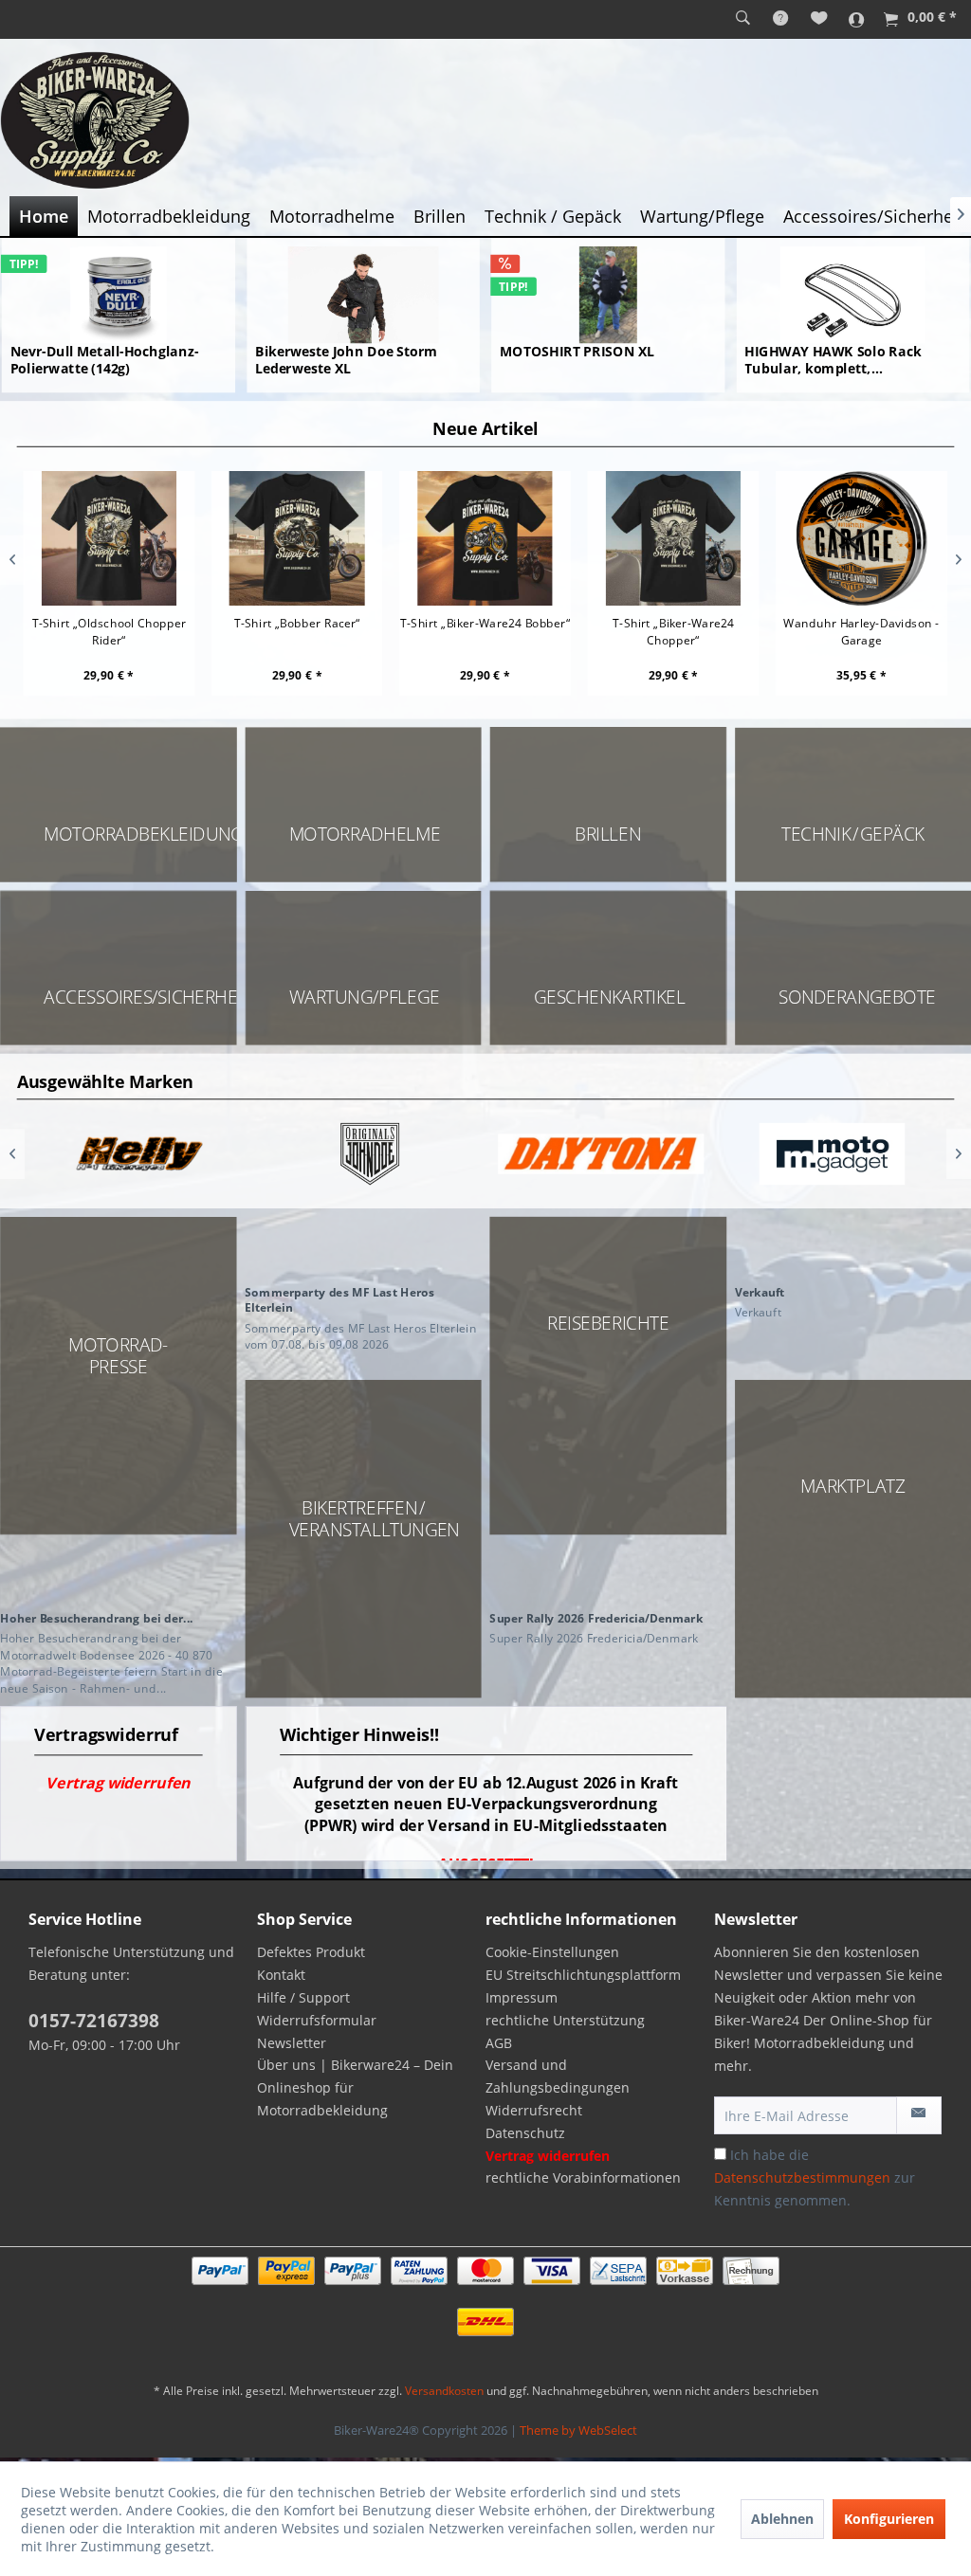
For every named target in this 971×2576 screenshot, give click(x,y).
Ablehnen (782, 2519)
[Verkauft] (853, 1248)
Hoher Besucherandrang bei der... (97, 1617)
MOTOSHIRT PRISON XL (577, 352)
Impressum (522, 1997)
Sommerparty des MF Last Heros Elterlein (339, 1299)
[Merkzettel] (819, 19)
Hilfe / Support (303, 1997)
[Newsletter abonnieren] (919, 2115)
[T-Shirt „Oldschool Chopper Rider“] (110, 537)
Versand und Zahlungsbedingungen (558, 2076)
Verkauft (760, 1291)
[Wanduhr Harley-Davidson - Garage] (861, 537)
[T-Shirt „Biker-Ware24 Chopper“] (674, 537)
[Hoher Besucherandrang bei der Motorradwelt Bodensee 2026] (118, 1574)
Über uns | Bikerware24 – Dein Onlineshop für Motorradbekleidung (355, 2087)
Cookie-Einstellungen (552, 1952)
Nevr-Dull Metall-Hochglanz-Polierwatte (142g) (105, 360)
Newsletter (292, 2043)
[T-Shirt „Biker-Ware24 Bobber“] (485, 537)
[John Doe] (139, 1154)
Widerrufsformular (317, 2020)
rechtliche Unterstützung (565, 2020)
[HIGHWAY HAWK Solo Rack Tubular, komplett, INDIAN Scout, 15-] (852, 295)
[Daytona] (370, 1154)
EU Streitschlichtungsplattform (583, 1975)
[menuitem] (743, 19)
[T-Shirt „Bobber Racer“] (297, 537)
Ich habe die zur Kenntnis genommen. (815, 2177)
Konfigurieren (889, 2519)
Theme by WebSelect (578, 2430)
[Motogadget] (601, 1154)
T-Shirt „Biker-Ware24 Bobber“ (485, 622)
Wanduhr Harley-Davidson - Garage (862, 630)
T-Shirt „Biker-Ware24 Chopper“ (673, 630)
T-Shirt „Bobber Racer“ (297, 622)
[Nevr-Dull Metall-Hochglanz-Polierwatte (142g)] (119, 295)
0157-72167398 (94, 2021)
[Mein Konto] (857, 19)
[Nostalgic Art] (832, 1154)
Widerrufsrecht (534, 2110)
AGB (499, 2043)
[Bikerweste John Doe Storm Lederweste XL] (363, 295)
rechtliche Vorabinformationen (583, 2177)
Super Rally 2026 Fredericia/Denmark (596, 1617)
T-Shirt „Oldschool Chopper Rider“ (109, 630)
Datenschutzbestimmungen (802, 2177)
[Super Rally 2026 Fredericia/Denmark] (607, 1574)
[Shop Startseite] (485, 120)
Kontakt (281, 1975)
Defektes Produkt (311, 1952)
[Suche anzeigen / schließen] (743, 19)
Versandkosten (444, 2391)
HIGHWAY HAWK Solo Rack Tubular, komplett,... (833, 360)
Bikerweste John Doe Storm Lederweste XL (346, 360)
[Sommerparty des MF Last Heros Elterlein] (363, 1248)
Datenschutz (525, 2133)
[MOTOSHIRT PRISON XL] (608, 295)
